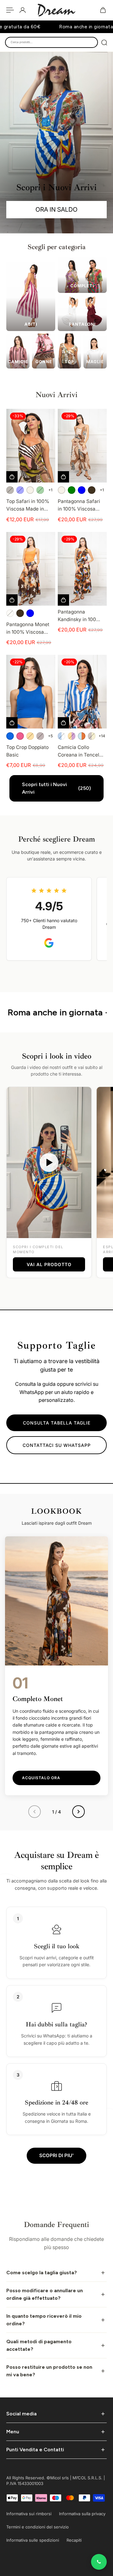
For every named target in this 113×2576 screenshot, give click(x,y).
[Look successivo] (78, 1812)
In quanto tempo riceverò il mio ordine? (44, 2320)
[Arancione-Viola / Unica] (72, 736)
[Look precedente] (35, 1812)
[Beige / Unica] (30, 490)
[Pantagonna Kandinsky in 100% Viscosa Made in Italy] (82, 569)
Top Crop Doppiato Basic (27, 751)
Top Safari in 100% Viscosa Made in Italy (28, 505)
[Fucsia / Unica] (20, 736)
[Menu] (10, 10)
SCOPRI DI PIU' (56, 2155)
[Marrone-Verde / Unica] (92, 736)
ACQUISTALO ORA (41, 1778)
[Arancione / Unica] (30, 736)
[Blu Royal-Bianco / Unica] (62, 736)
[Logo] (56, 10)
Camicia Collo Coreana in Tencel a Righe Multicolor (81, 751)
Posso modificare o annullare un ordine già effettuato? (45, 2294)
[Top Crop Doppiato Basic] (31, 692)
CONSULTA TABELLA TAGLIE (57, 1423)
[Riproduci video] (49, 1162)
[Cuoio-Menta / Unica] (82, 736)
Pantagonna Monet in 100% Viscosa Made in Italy (28, 629)
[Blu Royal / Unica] (10, 736)
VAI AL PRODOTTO (49, 1264)
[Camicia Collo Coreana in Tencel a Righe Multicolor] (82, 692)
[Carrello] (103, 10)
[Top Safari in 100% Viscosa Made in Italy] (31, 446)
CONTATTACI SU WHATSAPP (57, 1445)
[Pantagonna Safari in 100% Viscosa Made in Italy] (82, 446)
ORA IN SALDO (56, 209)
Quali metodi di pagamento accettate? (39, 2345)
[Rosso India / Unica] (40, 736)
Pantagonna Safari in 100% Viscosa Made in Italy (79, 505)
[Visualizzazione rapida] (12, 477)
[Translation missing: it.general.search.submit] (104, 43)
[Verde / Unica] (40, 490)
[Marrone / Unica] (10, 490)
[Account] (23, 10)
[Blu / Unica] (20, 490)
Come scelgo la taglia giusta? (42, 2273)
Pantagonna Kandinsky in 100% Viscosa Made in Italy (79, 616)
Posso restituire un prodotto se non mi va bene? (49, 2371)
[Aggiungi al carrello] (63, 600)
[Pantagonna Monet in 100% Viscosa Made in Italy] (31, 569)
